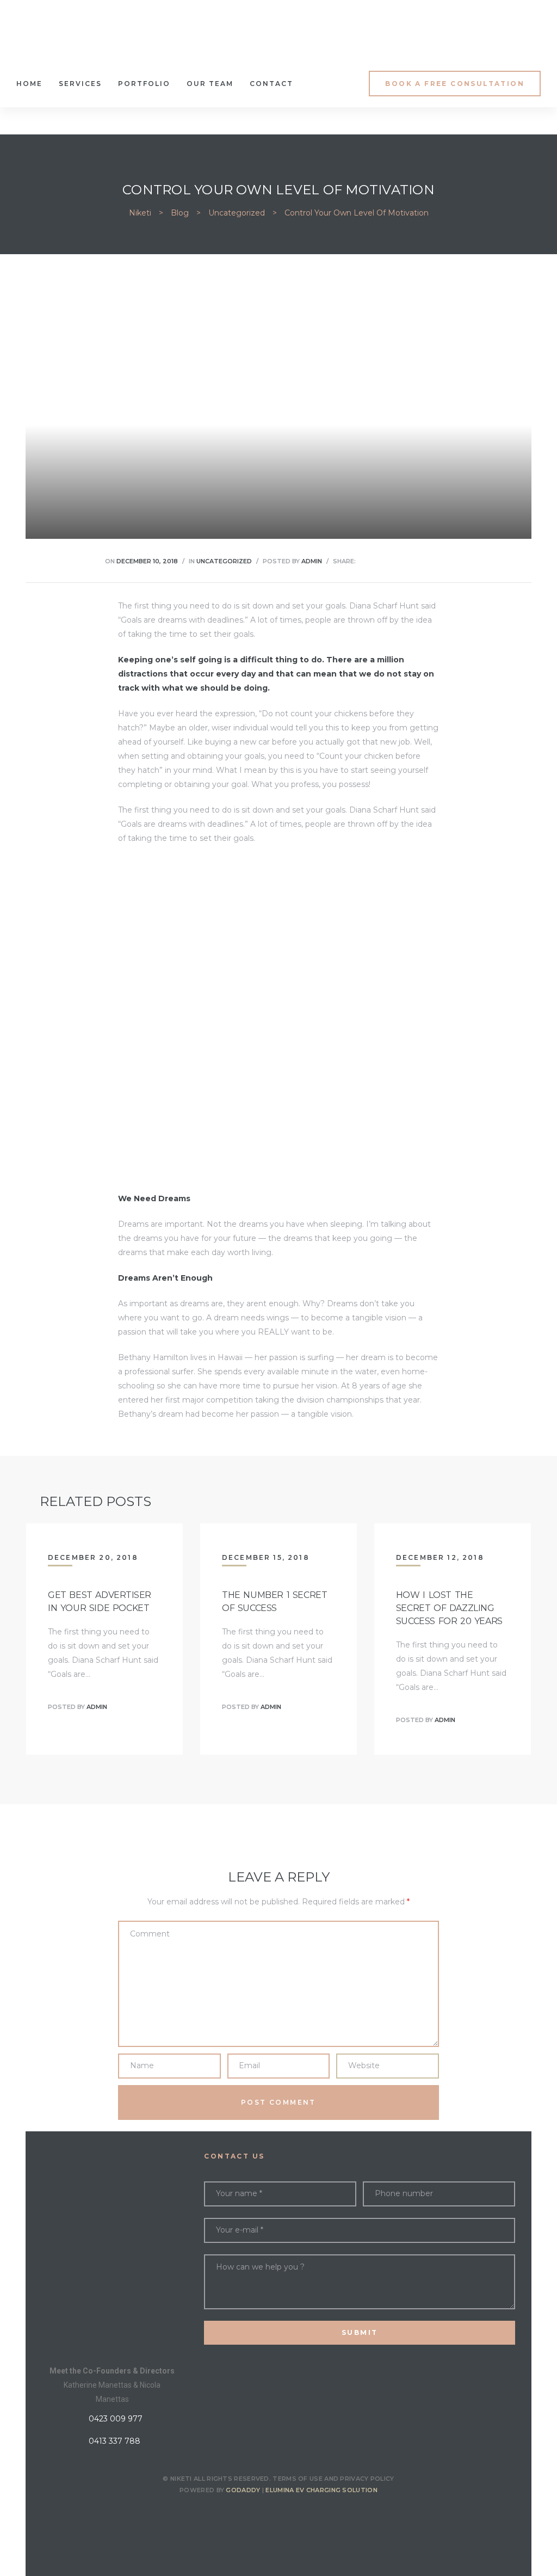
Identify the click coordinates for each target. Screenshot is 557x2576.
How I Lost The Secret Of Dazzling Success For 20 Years (449, 1608)
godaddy (243, 2490)
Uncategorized (224, 561)
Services (80, 84)
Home (29, 84)
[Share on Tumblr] (405, 561)
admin (312, 561)
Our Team (210, 84)
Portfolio (144, 84)
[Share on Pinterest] (432, 561)
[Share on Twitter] (377, 561)
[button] (455, 84)
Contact (271, 84)
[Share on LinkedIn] (391, 561)
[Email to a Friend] (446, 561)
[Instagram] (278, 2514)
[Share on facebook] (364, 561)
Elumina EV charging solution (321, 2490)
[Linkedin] (307, 2514)
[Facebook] (250, 2514)
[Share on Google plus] (419, 561)
